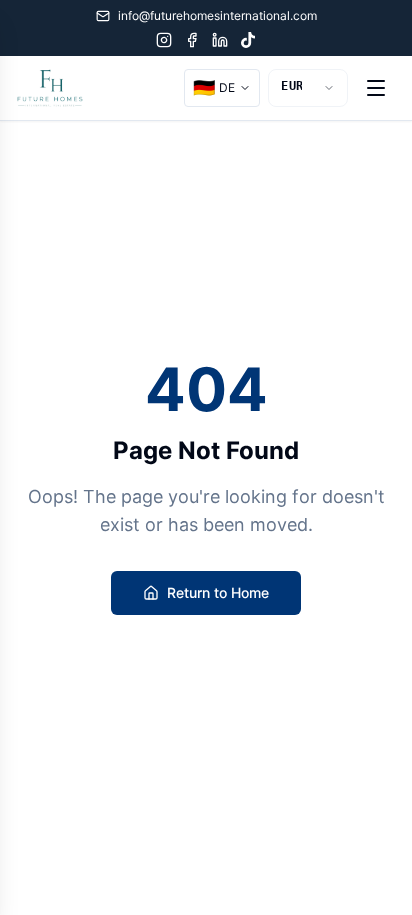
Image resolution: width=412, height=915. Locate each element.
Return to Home (218, 592)
